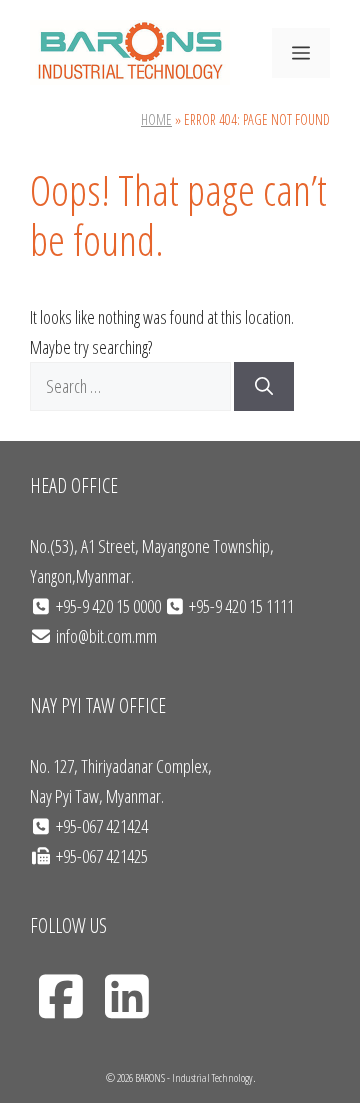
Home (156, 119)
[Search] (264, 386)
